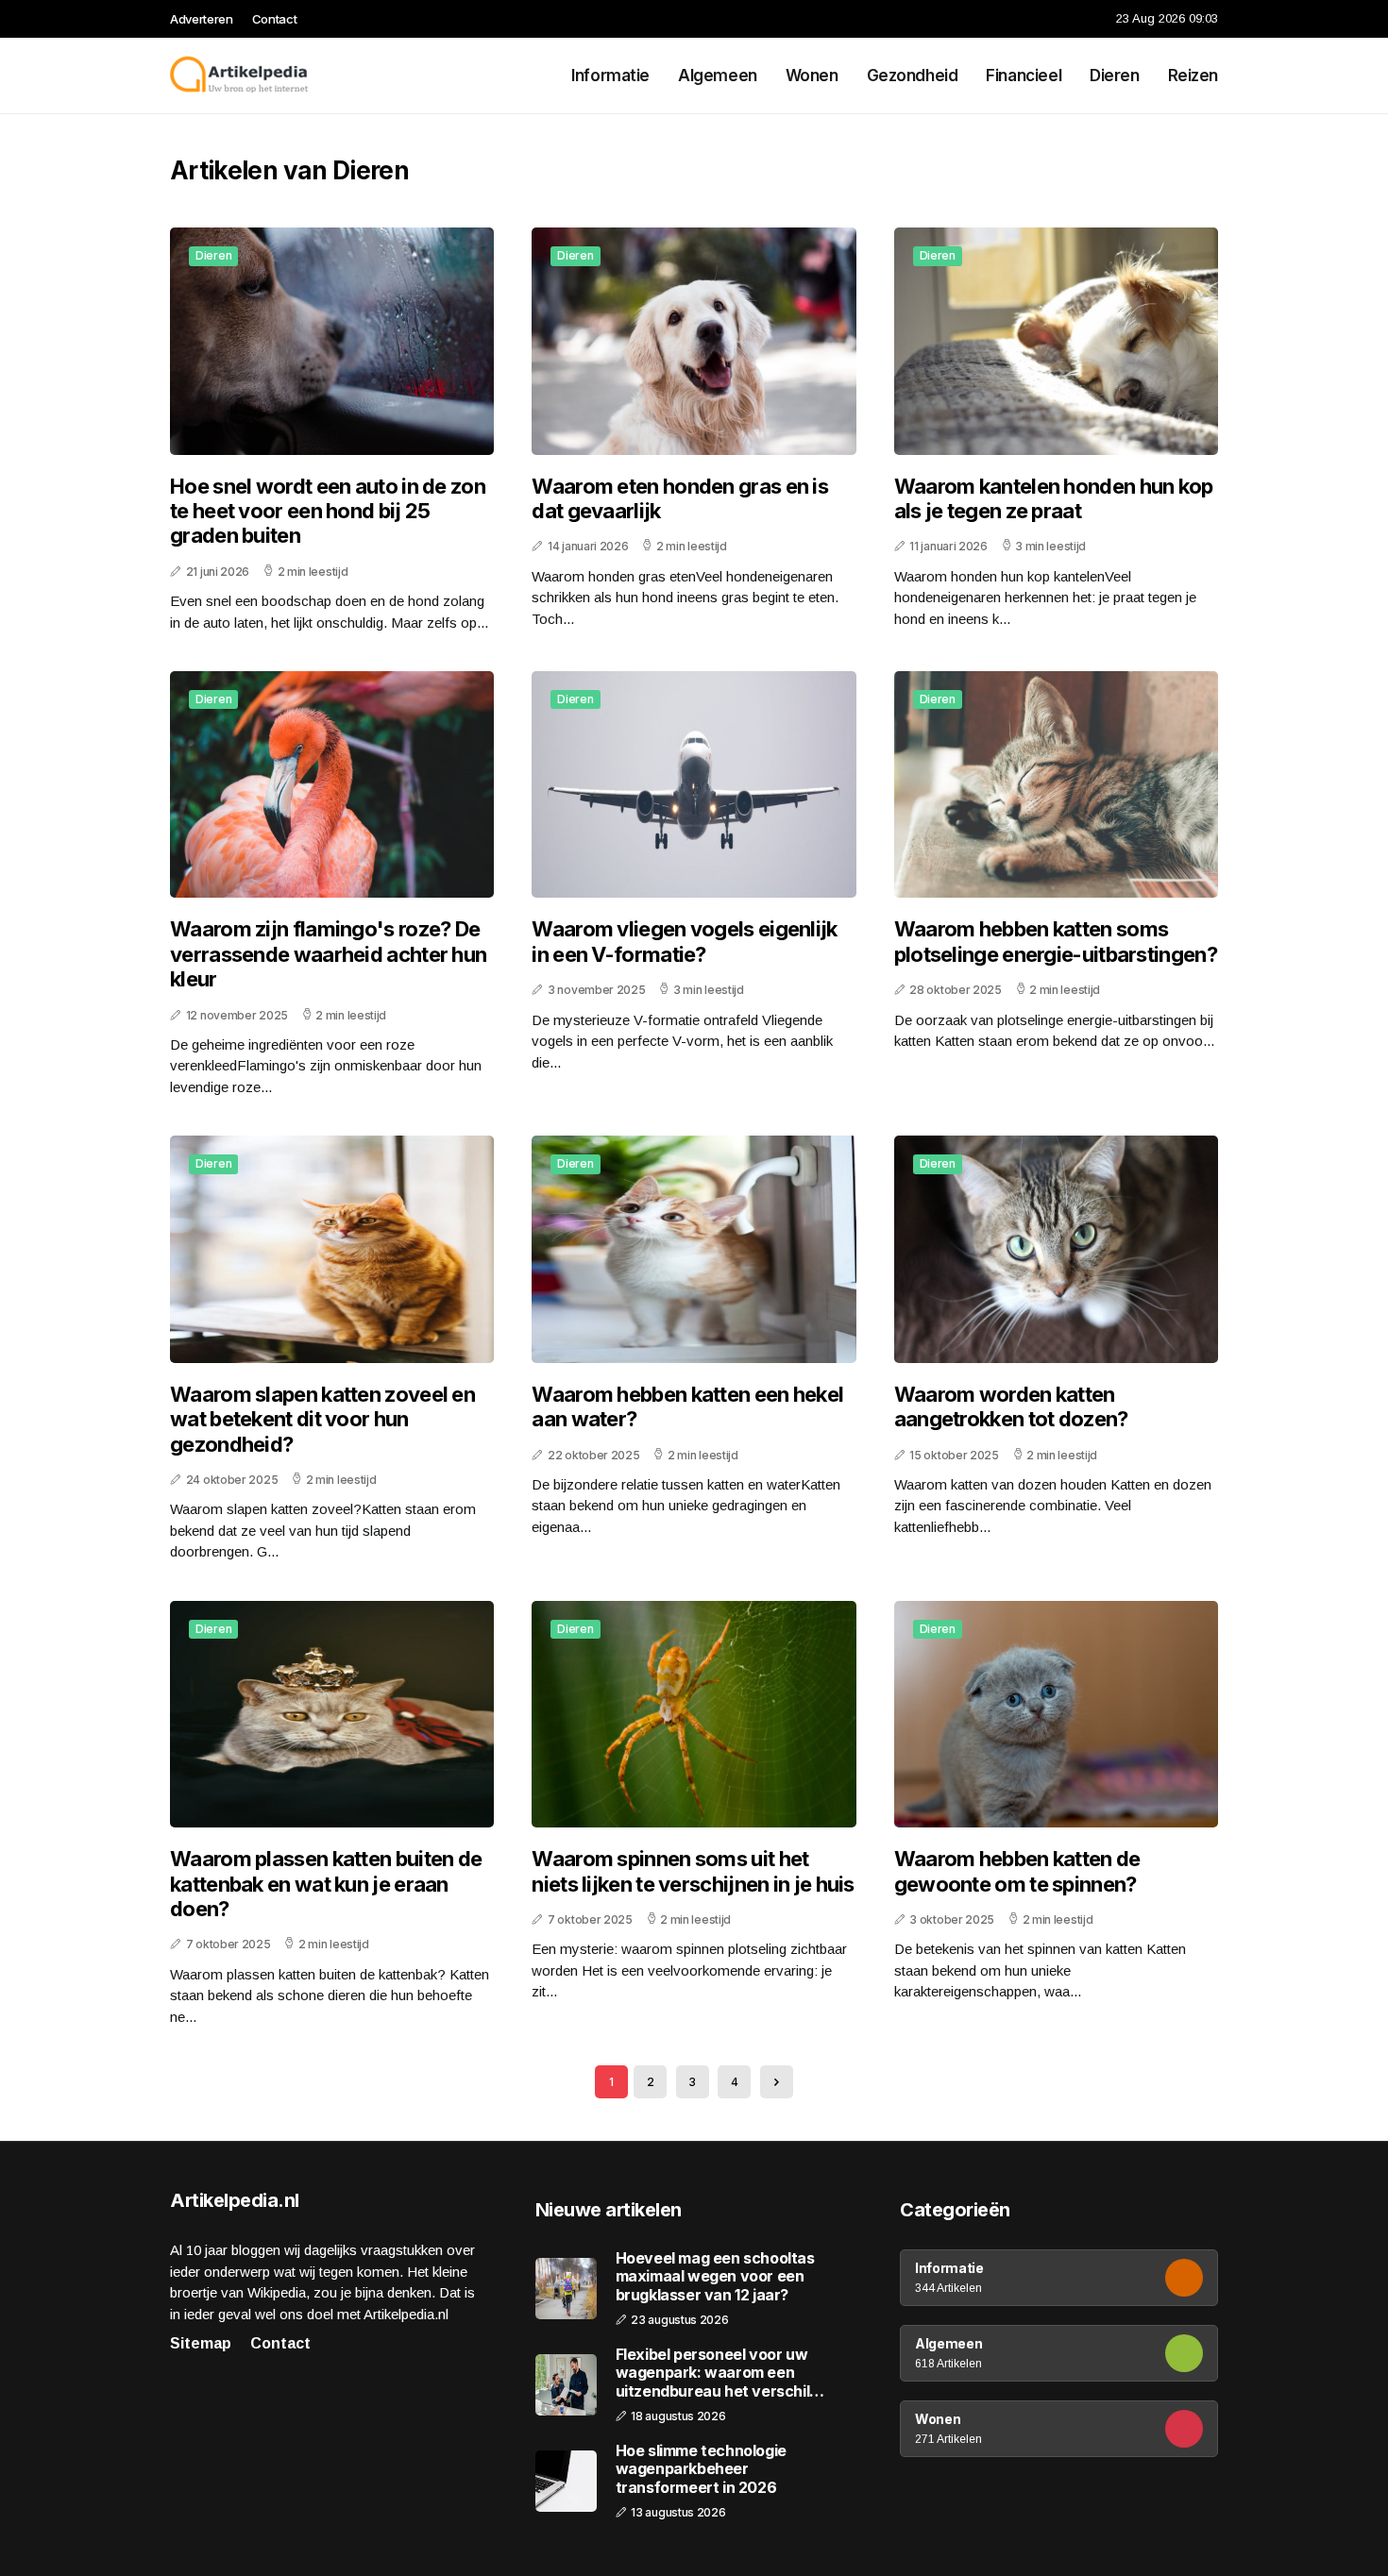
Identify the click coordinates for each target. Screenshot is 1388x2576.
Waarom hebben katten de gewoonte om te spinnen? (1017, 1871)
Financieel (1024, 76)
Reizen (1193, 76)
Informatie (610, 76)
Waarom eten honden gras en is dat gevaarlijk (680, 498)
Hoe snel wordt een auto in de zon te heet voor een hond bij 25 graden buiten (328, 511)
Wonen (812, 76)
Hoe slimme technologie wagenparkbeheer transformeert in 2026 (701, 2469)
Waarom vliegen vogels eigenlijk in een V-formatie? (684, 941)
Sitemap (201, 2343)
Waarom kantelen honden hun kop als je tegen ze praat (1054, 498)
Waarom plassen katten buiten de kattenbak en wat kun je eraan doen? (326, 1884)
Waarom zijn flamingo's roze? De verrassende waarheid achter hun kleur (328, 954)
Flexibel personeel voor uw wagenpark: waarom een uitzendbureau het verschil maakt (713, 2373)
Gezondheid (913, 76)
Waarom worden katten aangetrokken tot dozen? (1011, 1406)
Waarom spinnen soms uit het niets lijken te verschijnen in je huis (693, 1871)
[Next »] (777, 2082)
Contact (275, 19)
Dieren (1114, 76)
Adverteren (202, 19)
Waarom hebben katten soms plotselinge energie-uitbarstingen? (1056, 941)
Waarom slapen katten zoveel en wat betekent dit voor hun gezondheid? (322, 1419)
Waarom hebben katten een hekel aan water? (687, 1406)
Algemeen (718, 76)
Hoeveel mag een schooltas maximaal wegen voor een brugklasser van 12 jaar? (715, 2276)
